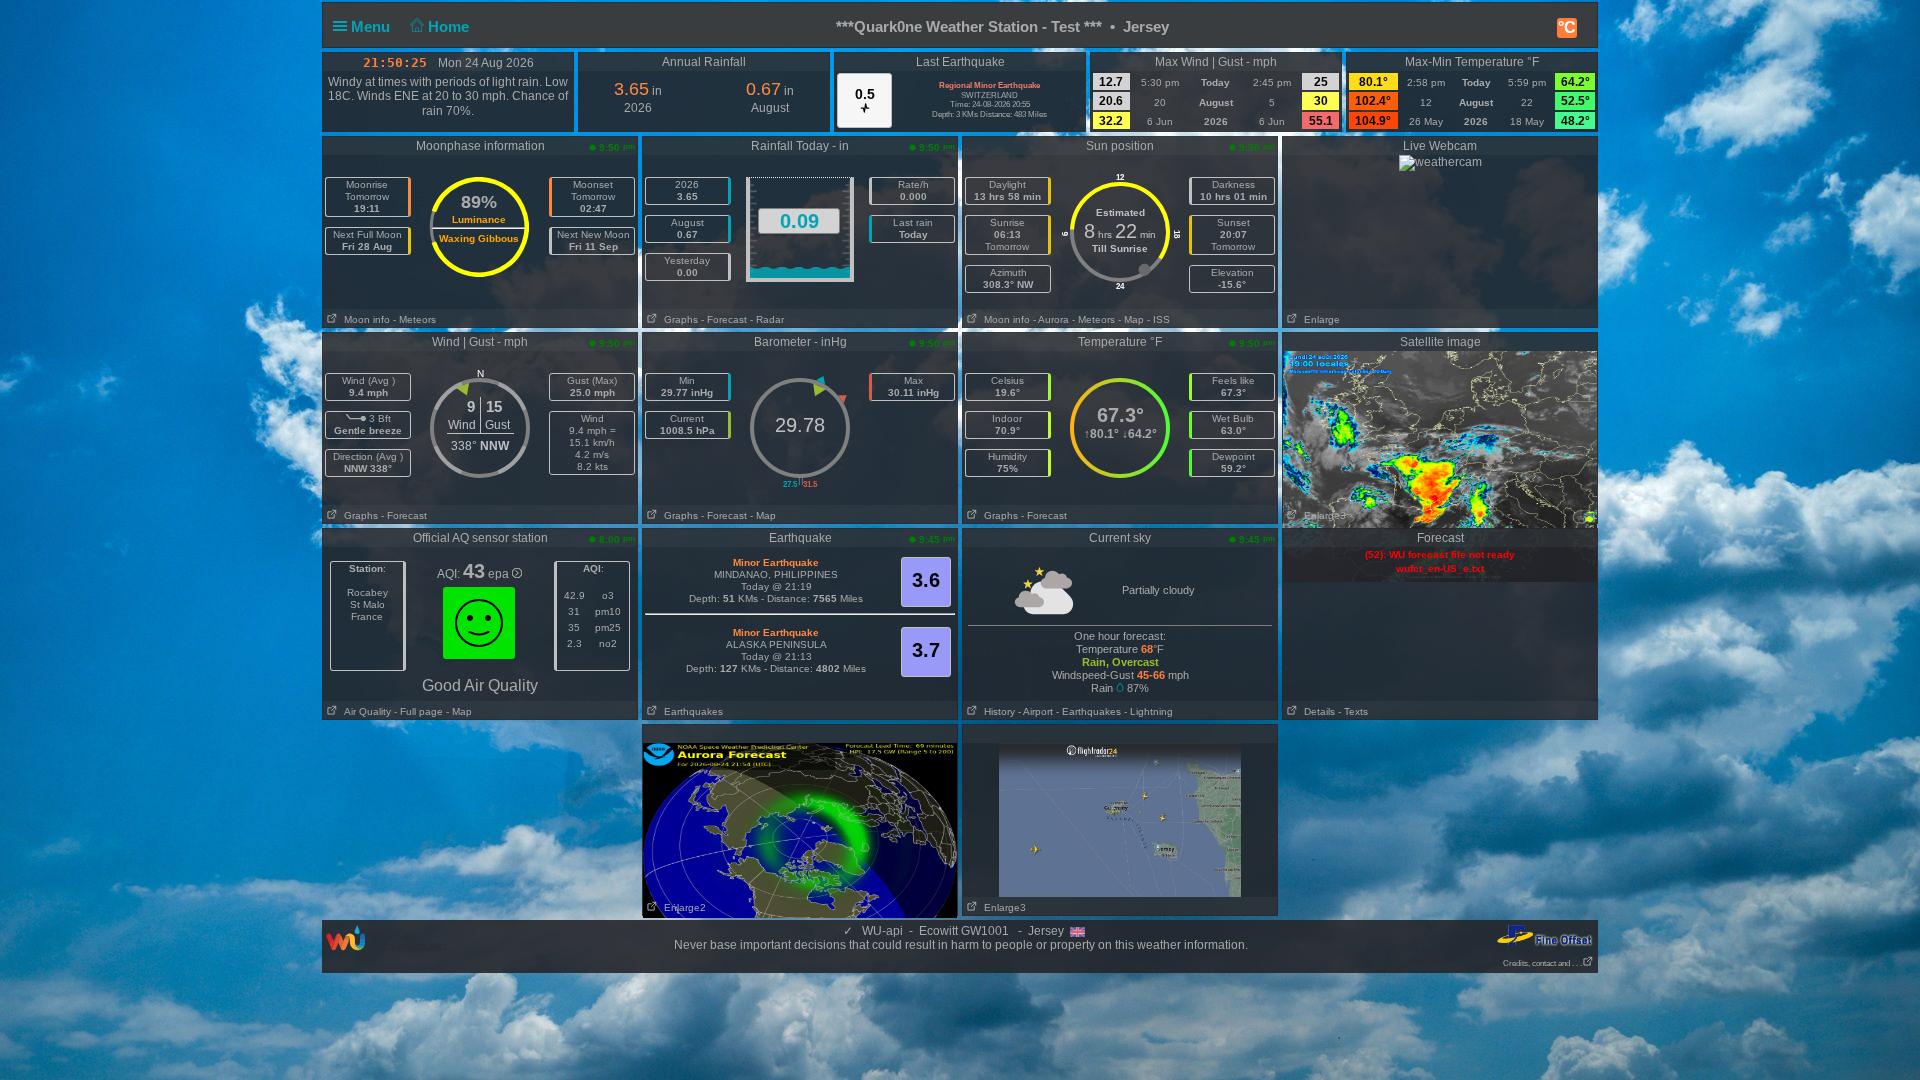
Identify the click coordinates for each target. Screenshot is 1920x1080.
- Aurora (1051, 319)
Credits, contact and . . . (1542, 963)
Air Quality (364, 711)
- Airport (1035, 711)
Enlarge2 (682, 907)
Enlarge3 (1322, 515)
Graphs (678, 319)
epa (500, 574)
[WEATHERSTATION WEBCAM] (1440, 162)
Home (450, 26)
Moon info (364, 319)
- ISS (1158, 319)
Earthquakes (690, 711)
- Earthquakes (1088, 711)
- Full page (418, 711)
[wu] (386, 937)
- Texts (1353, 711)
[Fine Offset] (1544, 934)
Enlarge (1319, 319)
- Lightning (1148, 711)
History (996, 711)
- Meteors (414, 319)
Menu (372, 26)
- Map (1131, 319)
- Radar (767, 319)
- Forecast (724, 319)
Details (1316, 711)
